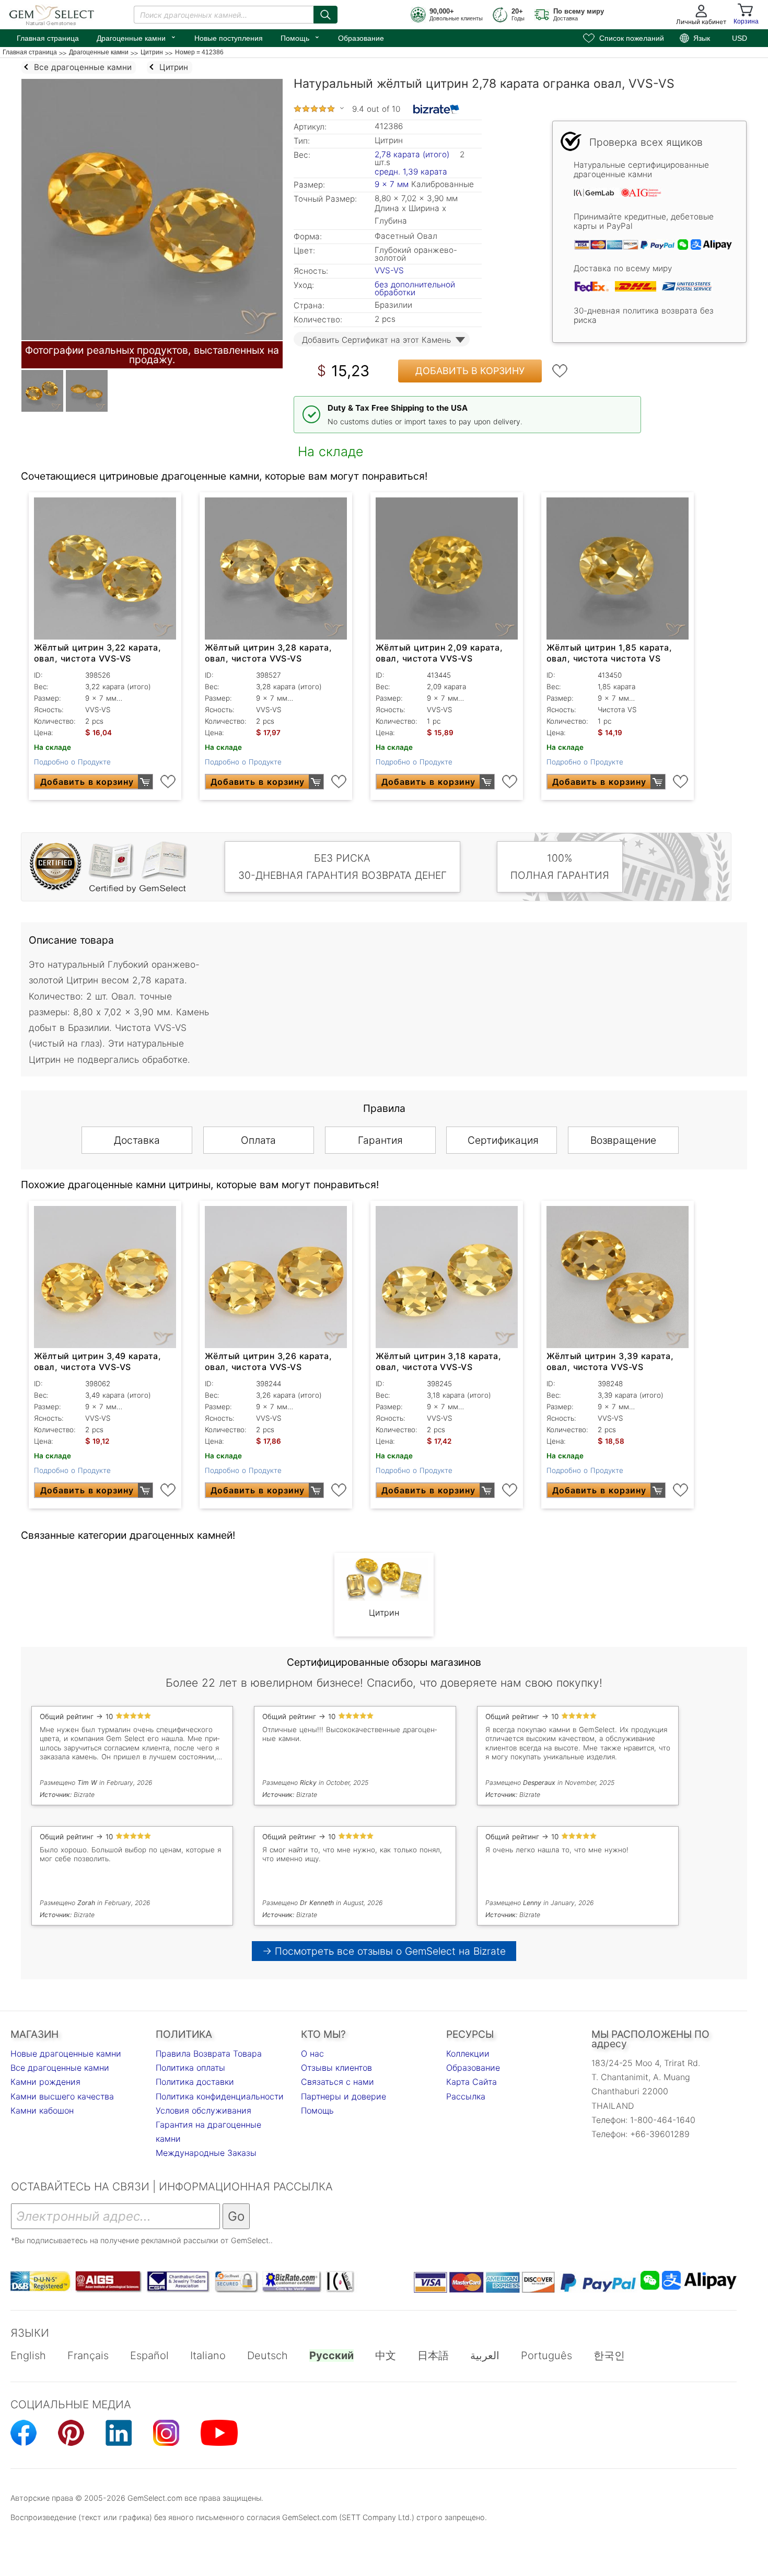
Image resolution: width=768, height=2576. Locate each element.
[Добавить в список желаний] (560, 371)
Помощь (300, 37)
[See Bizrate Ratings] (437, 109)
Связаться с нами (338, 2082)
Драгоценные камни (137, 37)
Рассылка (466, 2096)
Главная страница (48, 38)
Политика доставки (195, 2082)
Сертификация (503, 1140)
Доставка (137, 1140)
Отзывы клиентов (336, 2068)
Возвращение (623, 1140)
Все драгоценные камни (60, 2068)
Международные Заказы (206, 2153)
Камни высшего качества (62, 2096)
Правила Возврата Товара (209, 2053)
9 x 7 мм (392, 184)
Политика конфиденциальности (220, 2096)
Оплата (258, 1140)
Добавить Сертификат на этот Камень (376, 340)
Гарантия (380, 1140)
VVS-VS (389, 270)
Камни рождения (45, 2082)
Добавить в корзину (470, 371)
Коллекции (468, 2053)
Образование (361, 38)
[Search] (325, 15)
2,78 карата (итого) (412, 154)
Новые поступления (229, 38)
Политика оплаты (190, 2068)
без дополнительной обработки (415, 288)
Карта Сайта (472, 2082)
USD (740, 38)
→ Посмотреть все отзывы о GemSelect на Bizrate (384, 1951)
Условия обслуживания (203, 2110)
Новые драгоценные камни (66, 2053)
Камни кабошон (42, 2110)
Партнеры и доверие (344, 2096)
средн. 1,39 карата (411, 172)
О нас (312, 2053)
